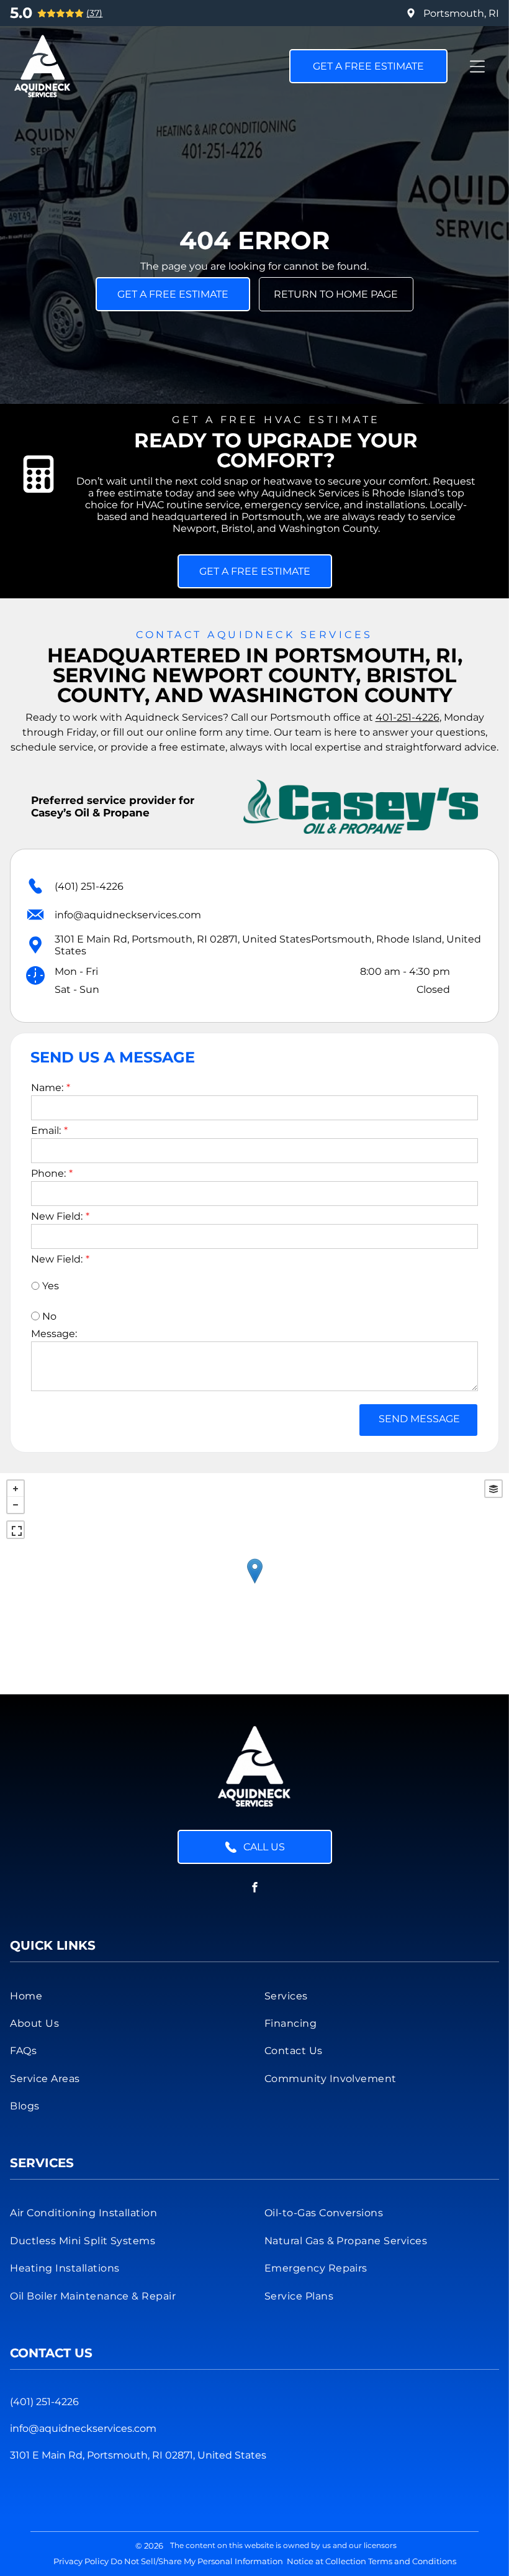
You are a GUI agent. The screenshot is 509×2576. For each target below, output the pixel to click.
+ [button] (16, 1489)
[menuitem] (127, 1995)
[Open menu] (477, 66)
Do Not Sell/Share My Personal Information (197, 2561)
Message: (54, 1334)
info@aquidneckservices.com (128, 915)
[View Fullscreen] (16, 1530)
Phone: (48, 1173)
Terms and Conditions (412, 2561)
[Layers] (493, 1489)
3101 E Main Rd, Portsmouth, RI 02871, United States (138, 2455)
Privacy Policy (81, 2561)
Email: (46, 1130)
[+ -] (254, 1584)
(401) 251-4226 (89, 886)
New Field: (57, 1216)
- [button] (16, 1505)
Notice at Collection (327, 2561)
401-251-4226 (408, 717)
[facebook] (254, 1889)
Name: (47, 1088)
